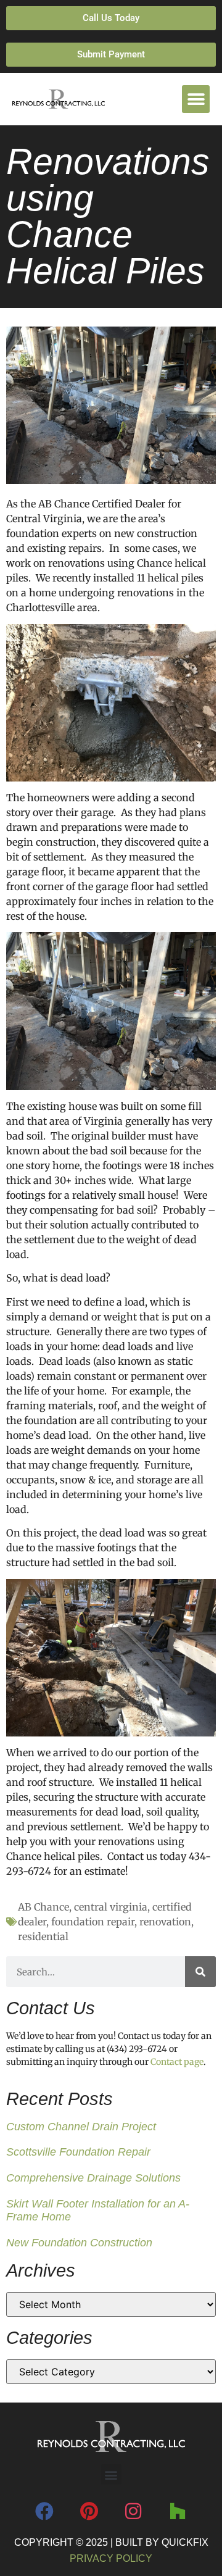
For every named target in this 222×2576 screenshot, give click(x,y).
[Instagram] (133, 2511)
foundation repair (93, 1922)
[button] (196, 99)
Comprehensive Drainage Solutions (93, 2178)
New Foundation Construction (79, 2243)
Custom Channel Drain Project (81, 2127)
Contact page (177, 2062)
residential (43, 1936)
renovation (165, 1922)
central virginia (111, 1907)
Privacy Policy (111, 2558)
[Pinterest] (89, 2511)
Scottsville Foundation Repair (78, 2152)
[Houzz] (178, 2511)
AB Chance (43, 1907)
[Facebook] (44, 2511)
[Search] (200, 1972)
